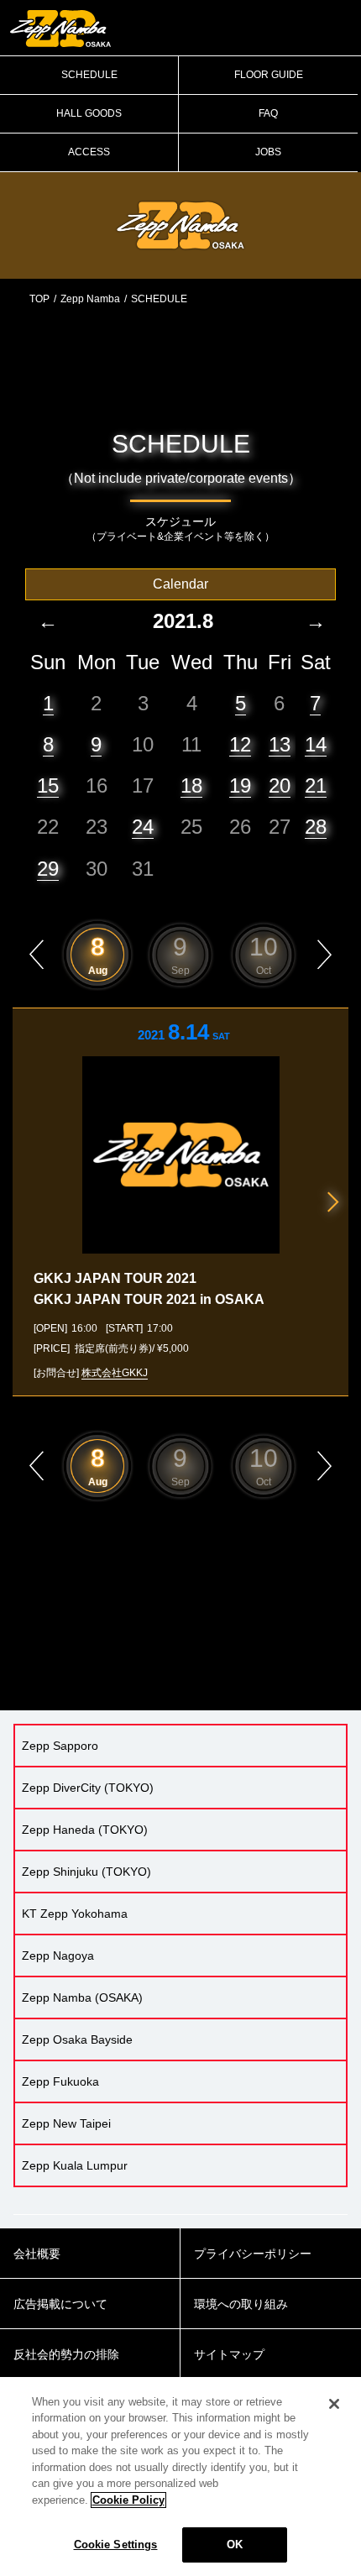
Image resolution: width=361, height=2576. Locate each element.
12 (240, 744)
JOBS (268, 152)
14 (316, 744)
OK (235, 2545)
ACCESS (89, 152)
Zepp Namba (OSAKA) (82, 1997)
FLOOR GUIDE (269, 75)
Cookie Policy (128, 2500)
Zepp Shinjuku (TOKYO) (86, 1872)
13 (280, 744)
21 (316, 785)
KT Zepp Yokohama (75, 1914)
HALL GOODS (89, 113)
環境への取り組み (241, 2304)
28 (316, 827)
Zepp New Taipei (66, 2123)
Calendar (180, 584)
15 (48, 785)
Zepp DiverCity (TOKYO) (88, 1788)
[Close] (334, 2404)
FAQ (268, 113)
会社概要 (37, 2254)
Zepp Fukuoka (60, 2081)
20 (280, 785)
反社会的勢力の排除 (66, 2354)
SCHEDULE (89, 75)
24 (143, 827)
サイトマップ (229, 2354)
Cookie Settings (116, 2545)
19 (240, 785)
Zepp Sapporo (60, 1746)
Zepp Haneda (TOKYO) (85, 1830)
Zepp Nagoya (58, 1956)
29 (48, 869)
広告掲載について (60, 2304)
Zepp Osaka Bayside (77, 2039)
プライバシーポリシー (253, 2254)
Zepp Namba (90, 299)
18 (191, 785)
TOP (39, 299)
